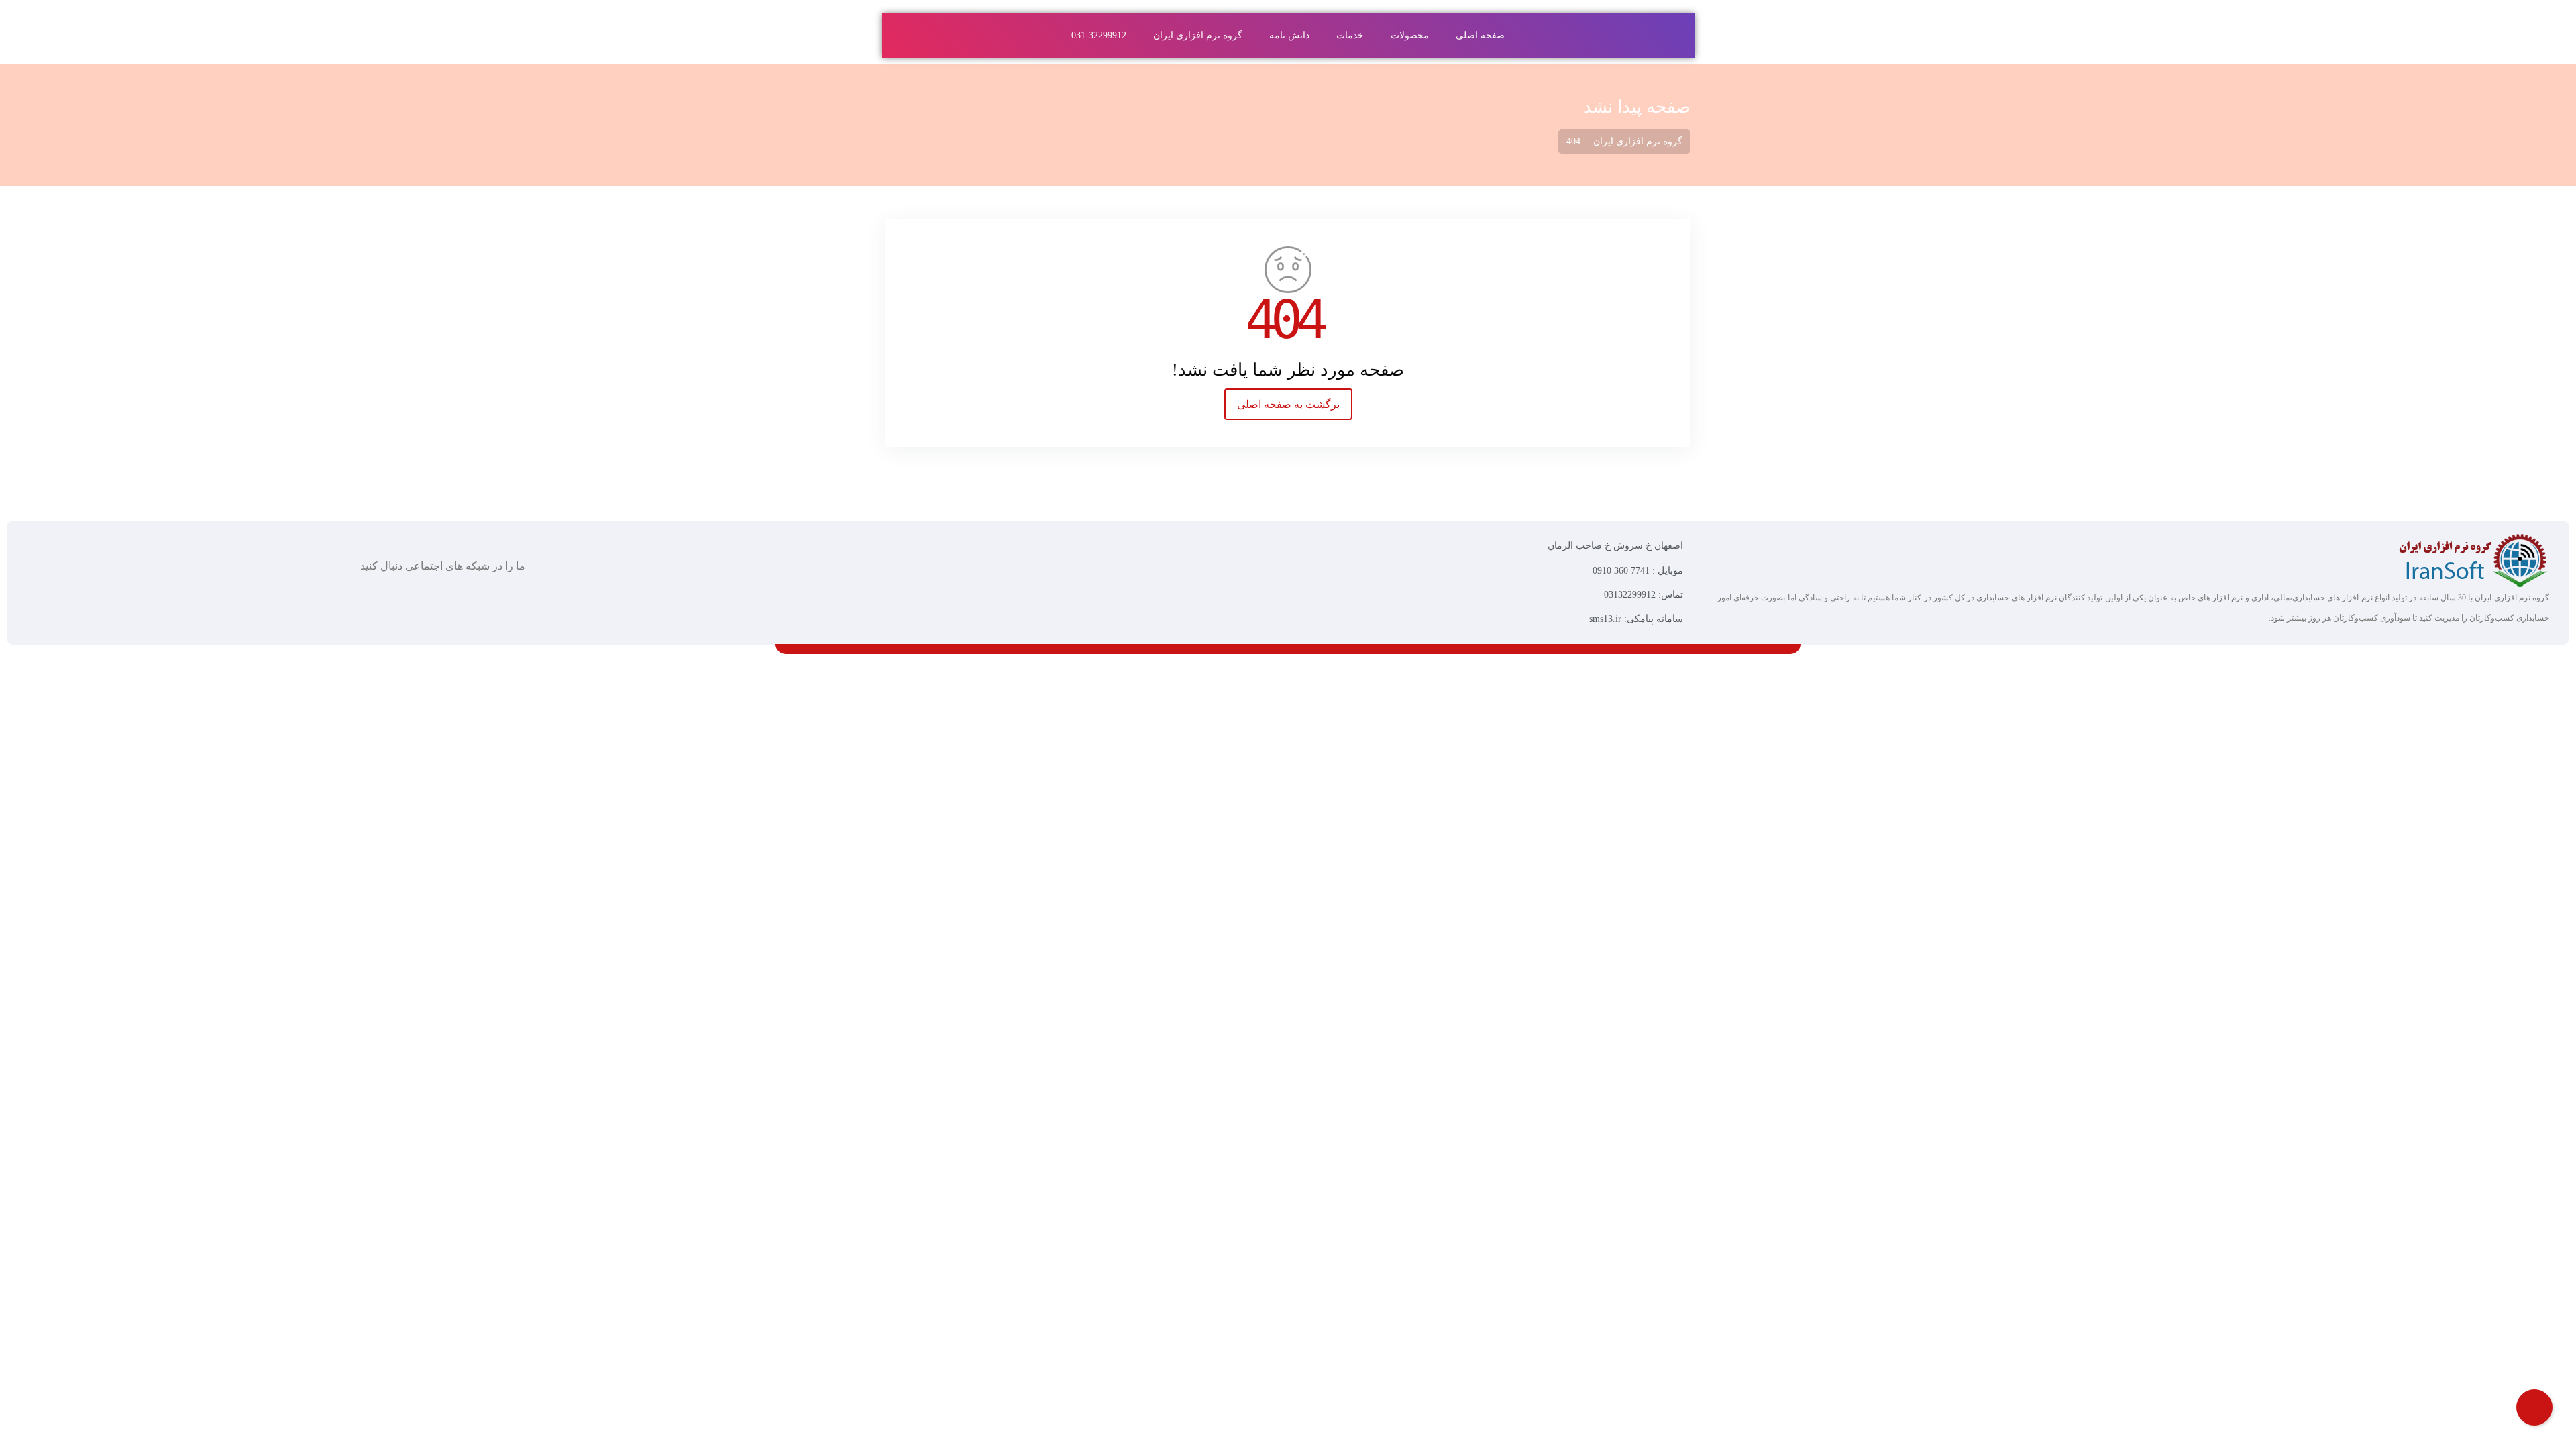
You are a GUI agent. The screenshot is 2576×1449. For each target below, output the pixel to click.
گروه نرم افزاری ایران (1198, 35)
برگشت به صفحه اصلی (1288, 404)
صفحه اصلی (1480, 35)
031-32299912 (1099, 35)
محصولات (1410, 35)
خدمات (1350, 35)
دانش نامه (1289, 35)
